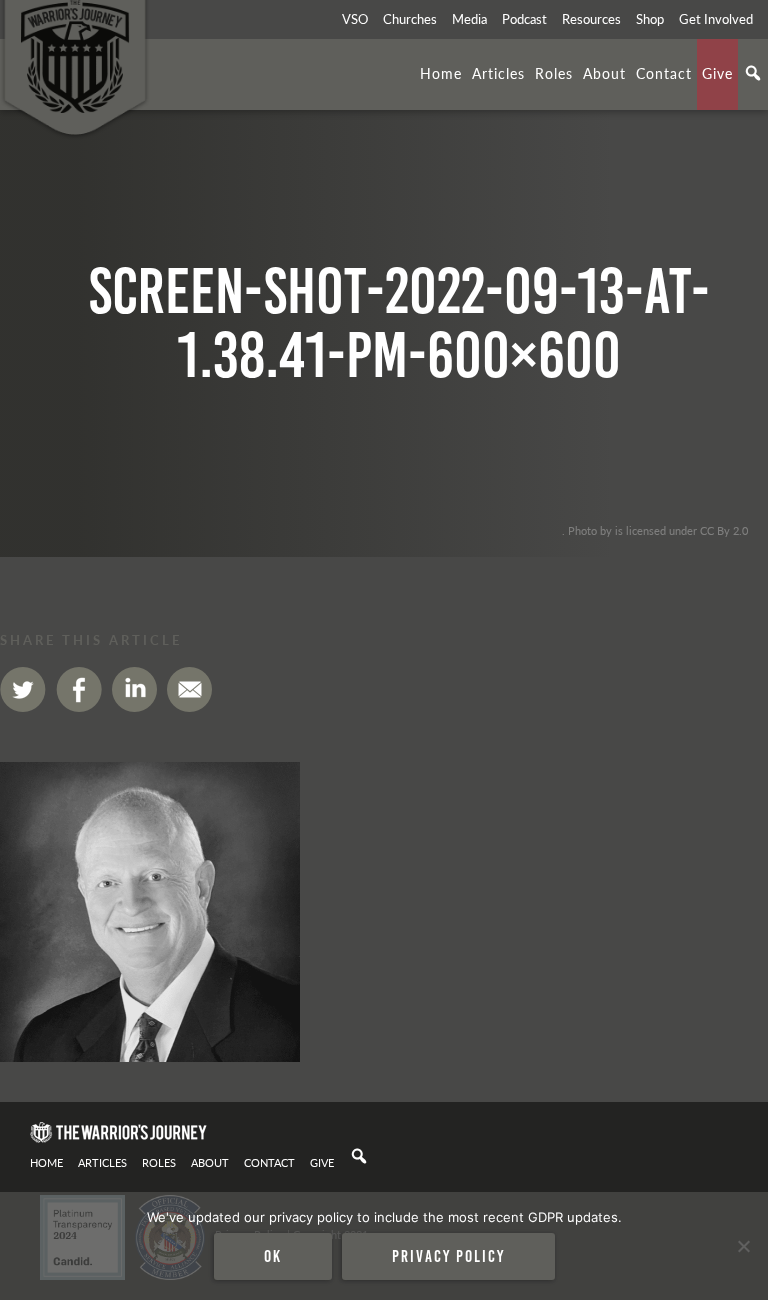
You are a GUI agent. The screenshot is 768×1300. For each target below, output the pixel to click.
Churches (410, 19)
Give (717, 73)
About (604, 73)
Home (441, 73)
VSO (355, 19)
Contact (664, 73)
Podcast (524, 19)
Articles (498, 73)
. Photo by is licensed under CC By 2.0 (655, 530)
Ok (273, 1256)
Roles (554, 73)
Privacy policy (448, 1256)
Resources (591, 19)
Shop (650, 19)
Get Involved (716, 19)
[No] (743, 1246)
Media (469, 19)
